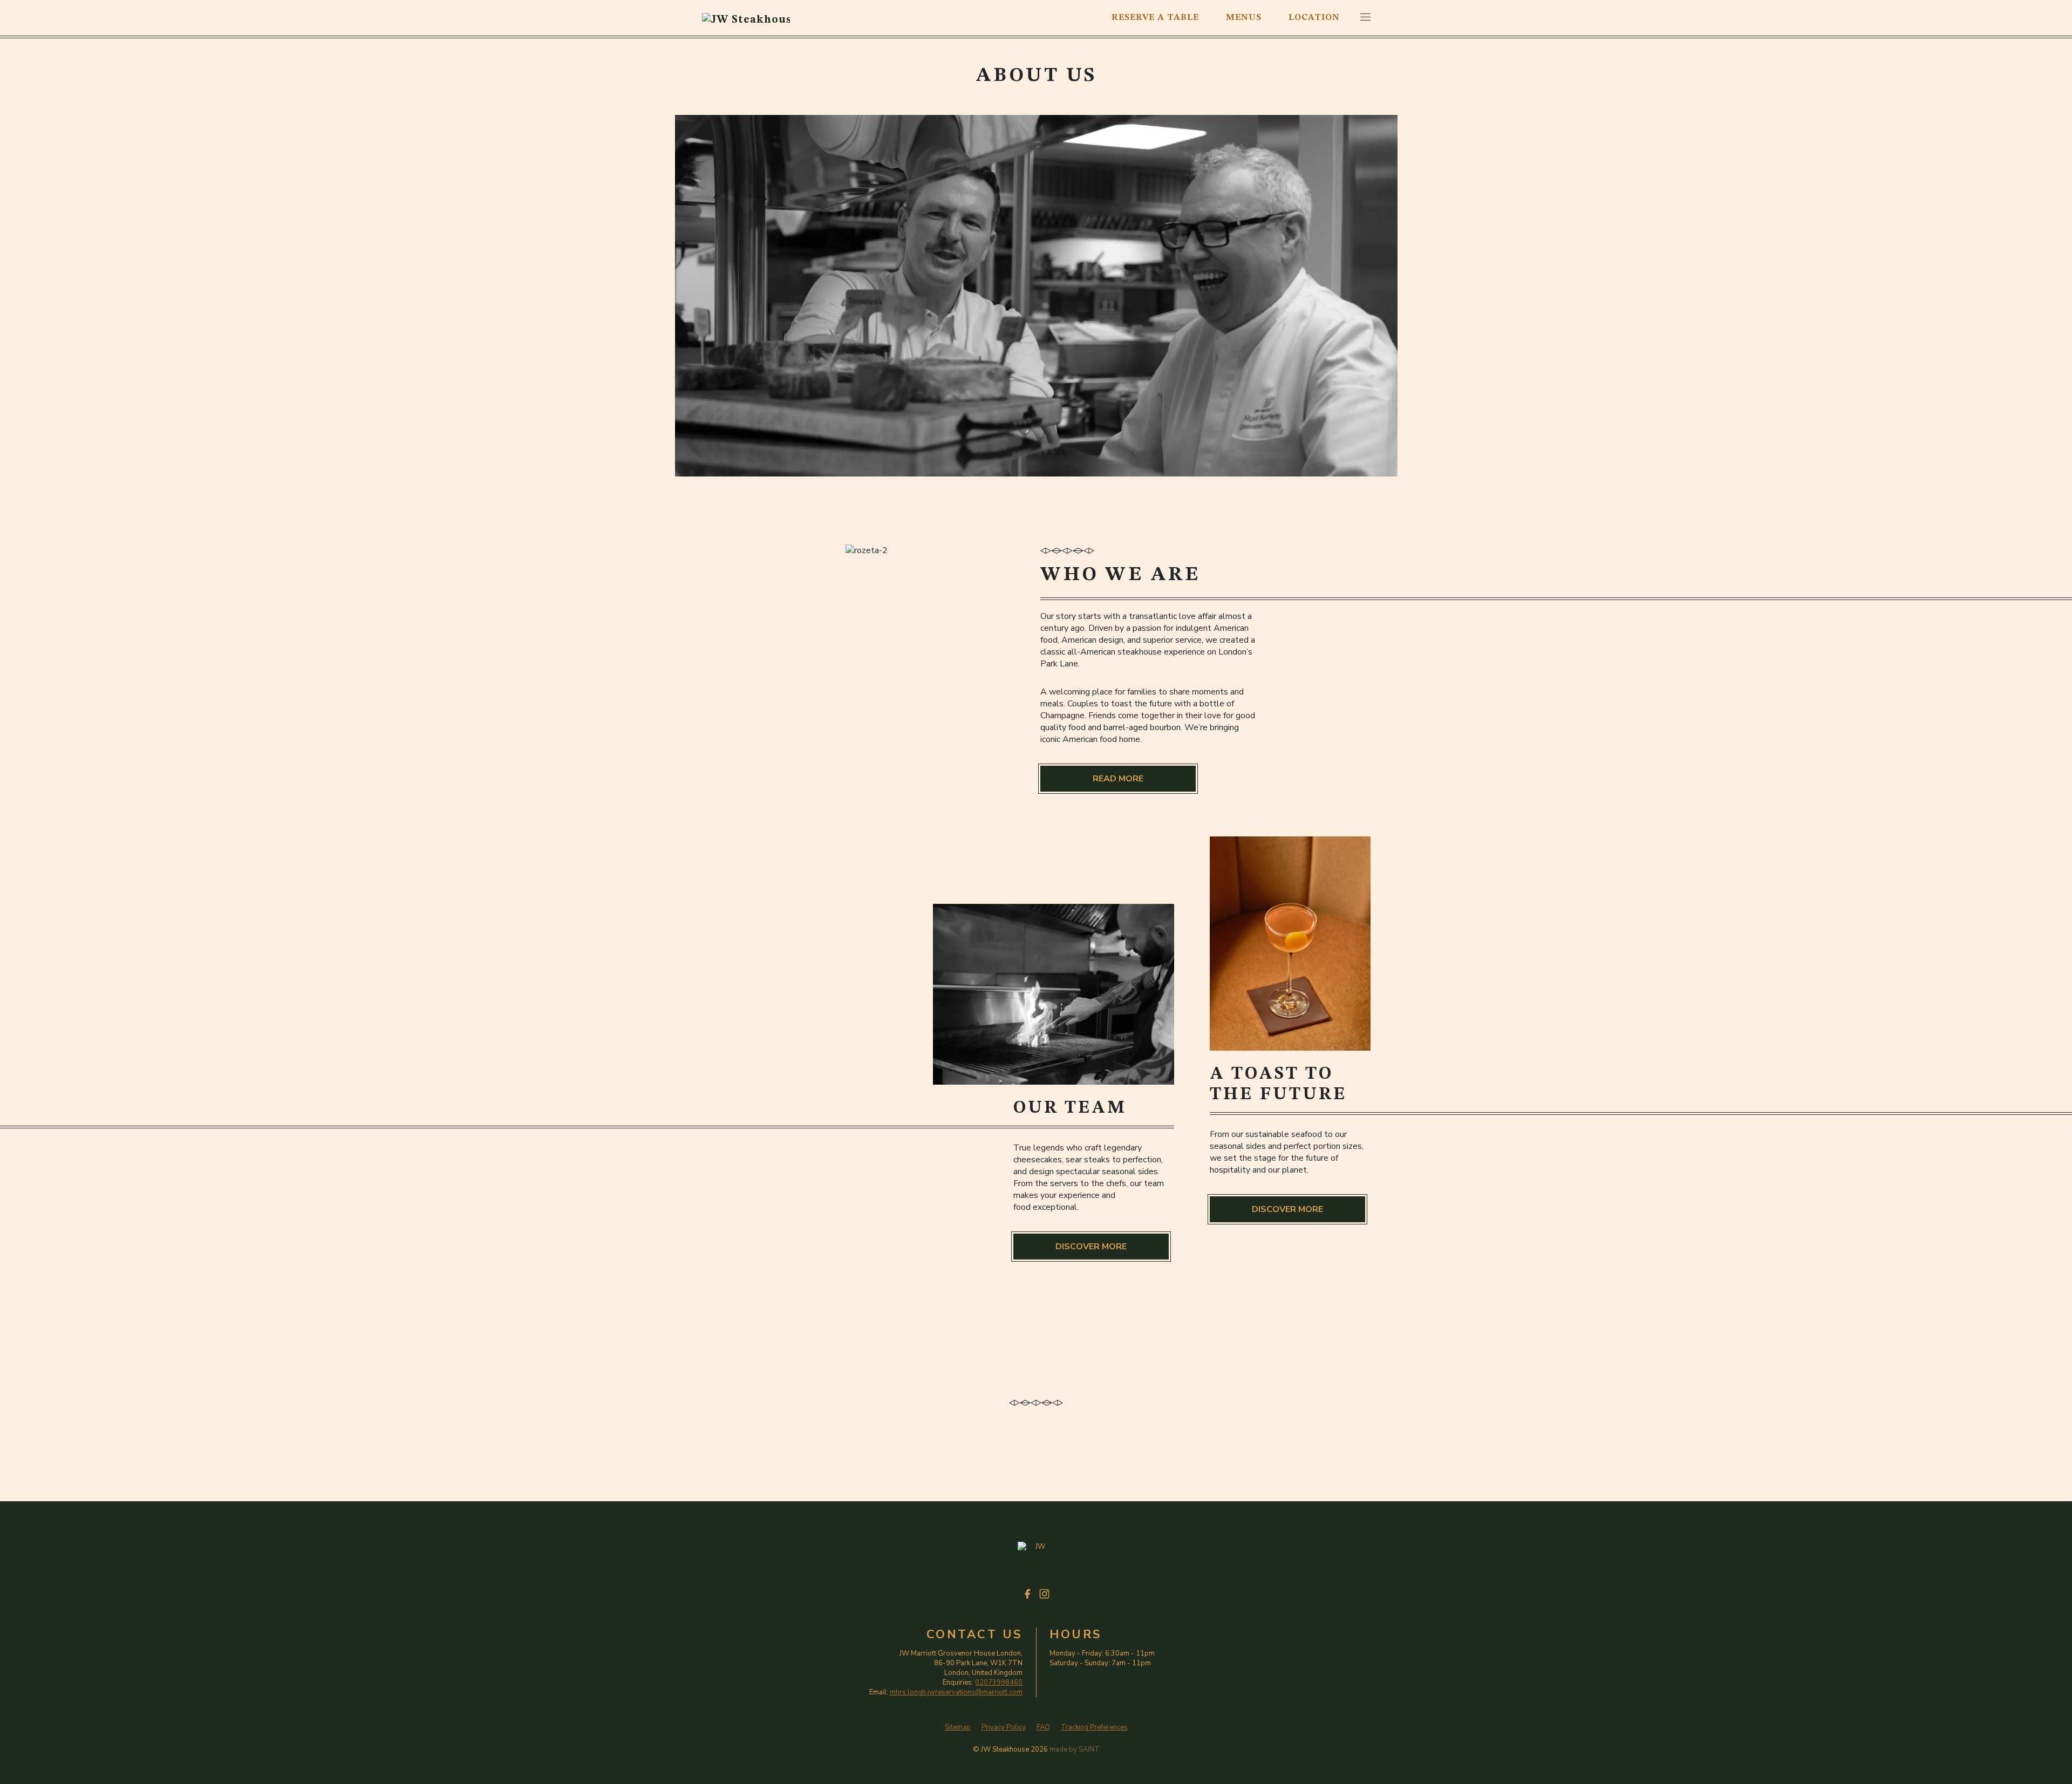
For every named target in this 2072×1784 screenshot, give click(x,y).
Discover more (1287, 1209)
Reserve (1155, 18)
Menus (1244, 18)
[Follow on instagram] (1044, 1594)
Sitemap (958, 1728)
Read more (1118, 779)
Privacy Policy (1004, 1728)
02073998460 (999, 1683)
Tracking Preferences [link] (1094, 1727)
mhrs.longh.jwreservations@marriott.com (956, 1692)
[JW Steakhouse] (746, 18)
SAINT (1089, 1749)
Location (1314, 18)
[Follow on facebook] (1028, 1594)
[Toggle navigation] (1365, 17)
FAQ (1043, 1728)
